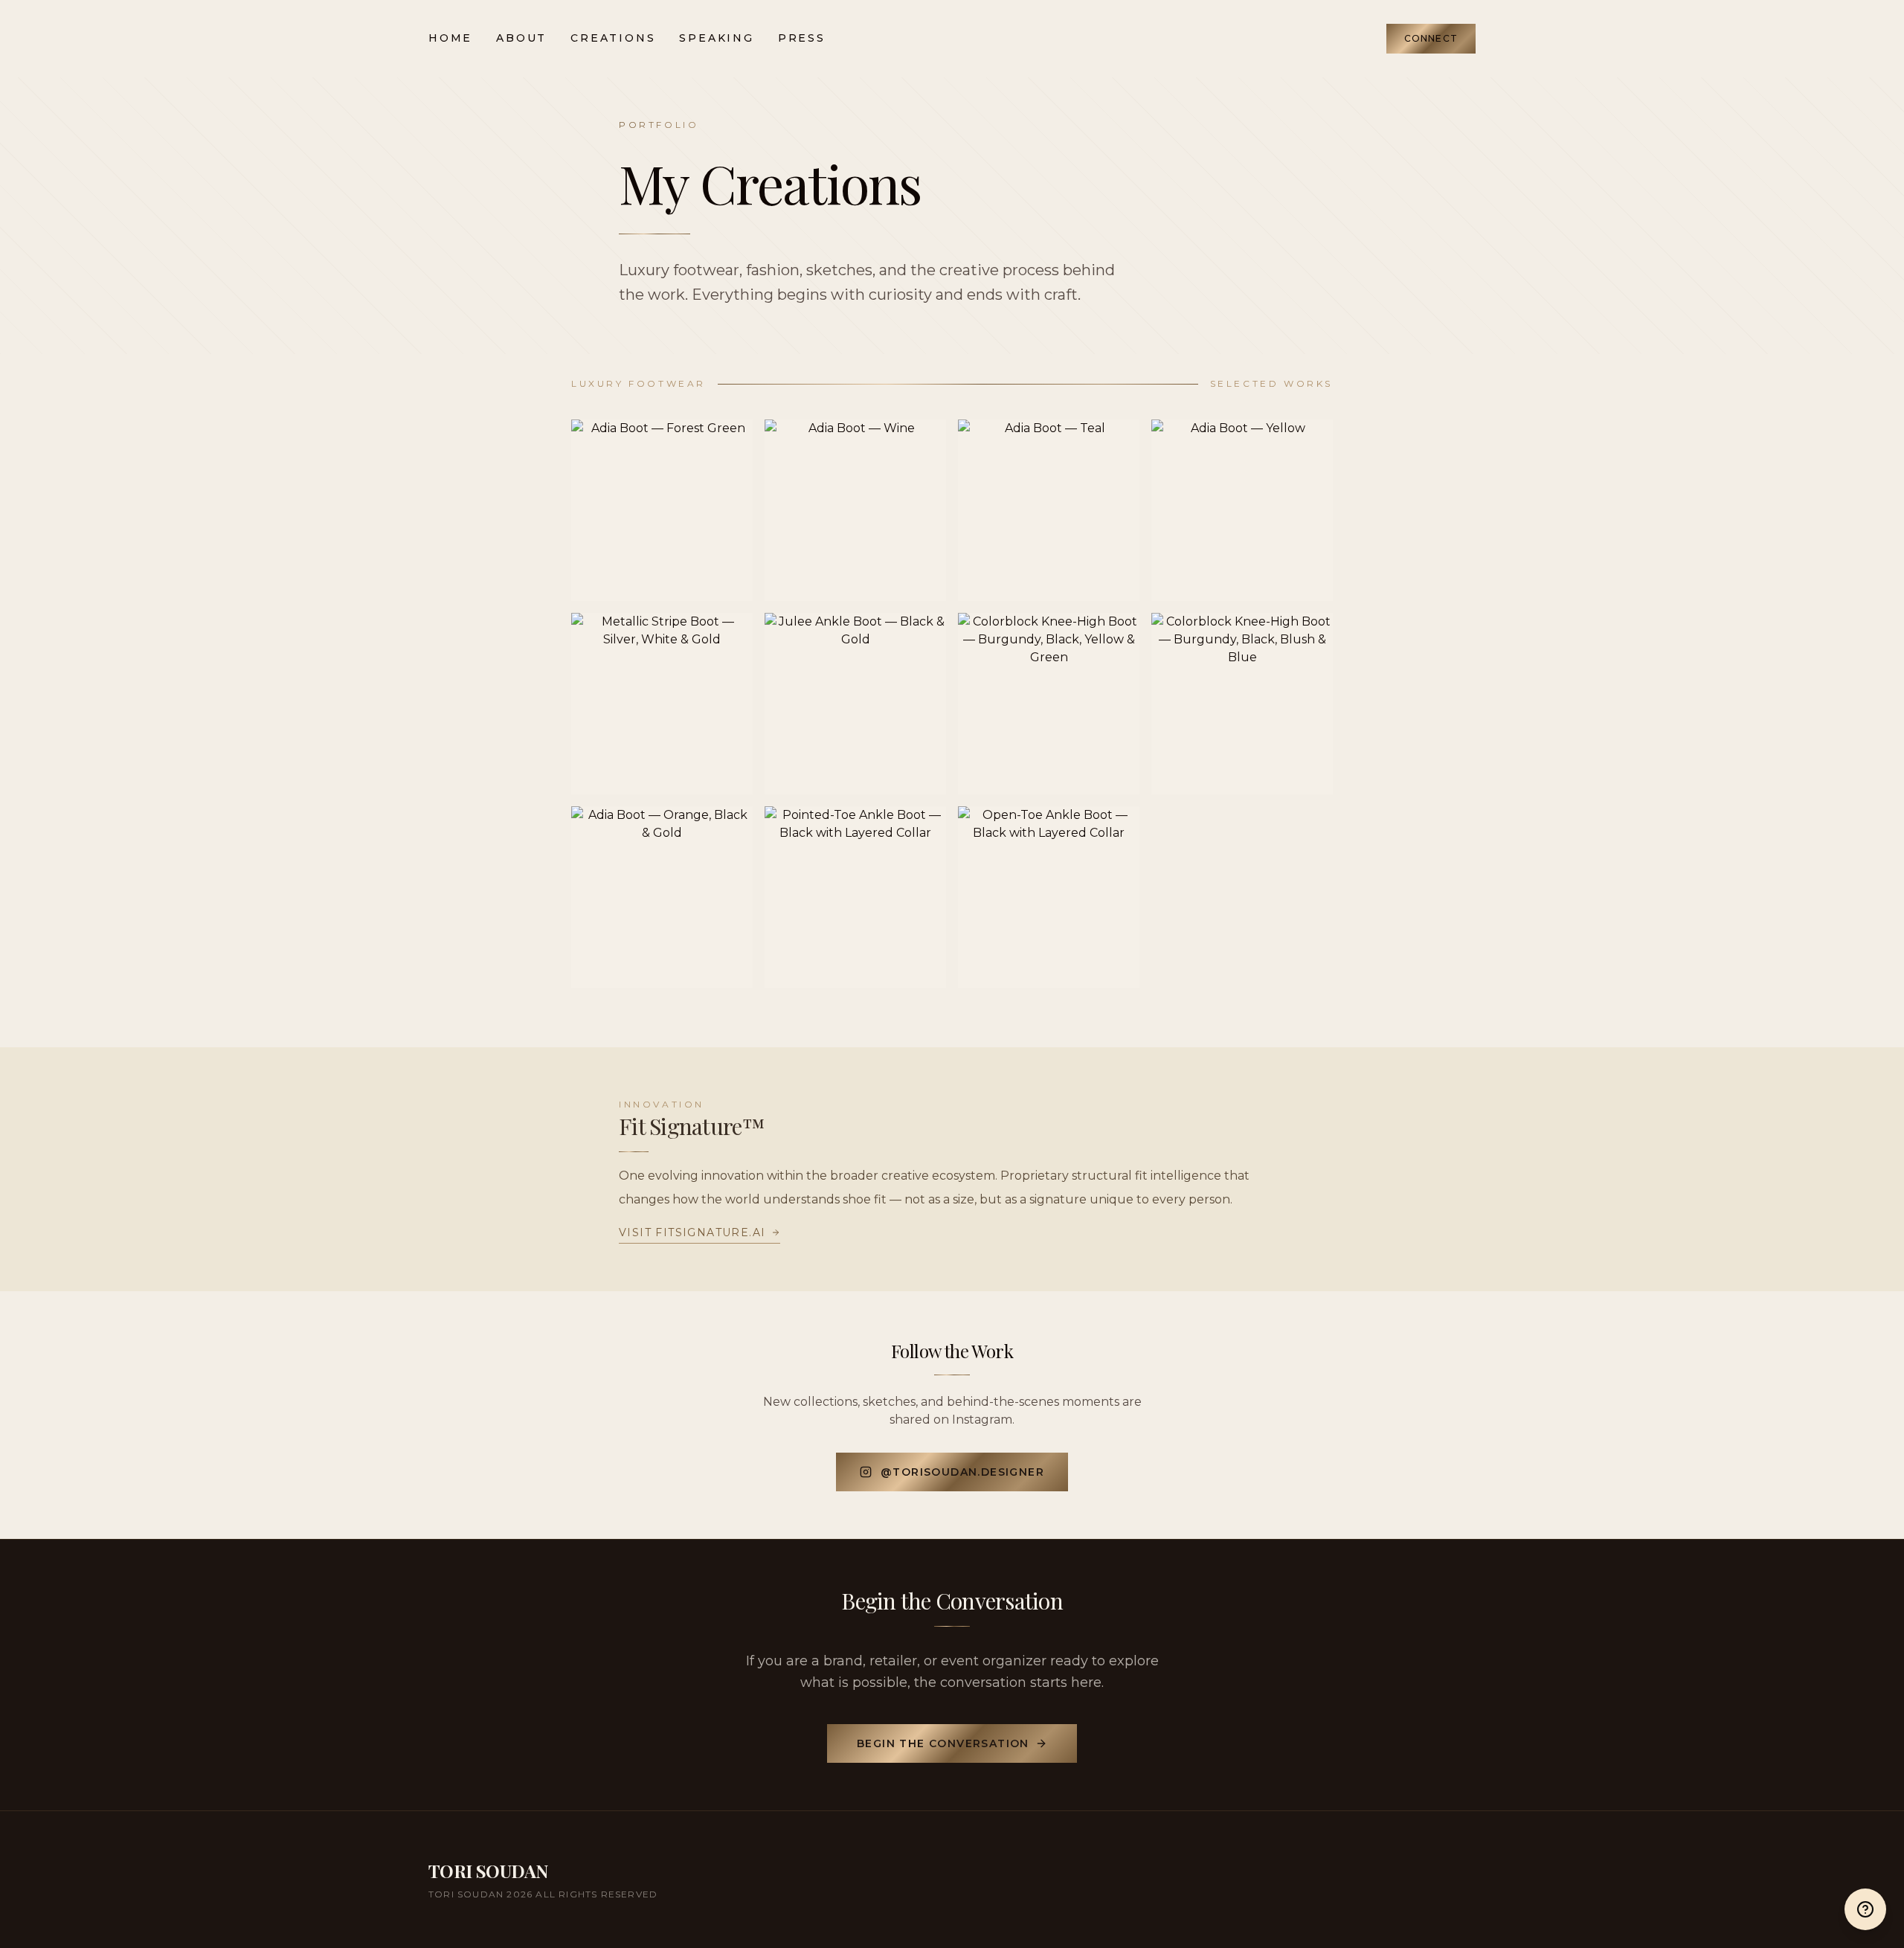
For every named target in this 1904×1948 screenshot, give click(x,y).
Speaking (716, 38)
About (521, 38)
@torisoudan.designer (962, 1472)
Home (450, 38)
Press (802, 38)
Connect (1431, 38)
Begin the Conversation (943, 1743)
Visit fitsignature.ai (692, 1232)
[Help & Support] (1865, 1909)
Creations (613, 38)
